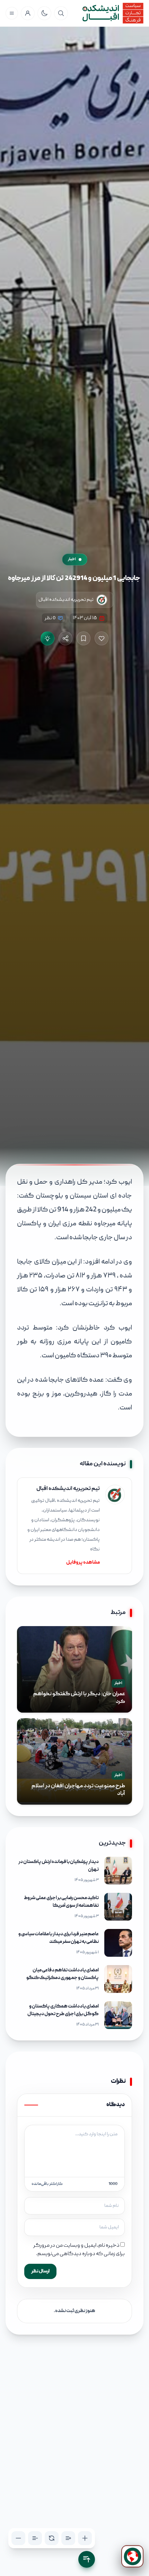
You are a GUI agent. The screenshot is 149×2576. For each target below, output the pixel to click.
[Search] (61, 13)
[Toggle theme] (44, 13)
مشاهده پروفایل (83, 1563)
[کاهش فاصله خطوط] (35, 2538)
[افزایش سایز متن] (85, 2538)
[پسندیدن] (102, 638)
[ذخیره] (84, 638)
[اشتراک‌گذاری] (65, 638)
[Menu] (12, 13)
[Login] (28, 13)
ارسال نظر (40, 2271)
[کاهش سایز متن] (18, 2538)
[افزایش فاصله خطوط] (68, 2538)
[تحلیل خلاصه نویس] (47, 638)
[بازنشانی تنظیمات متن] (52, 2538)
